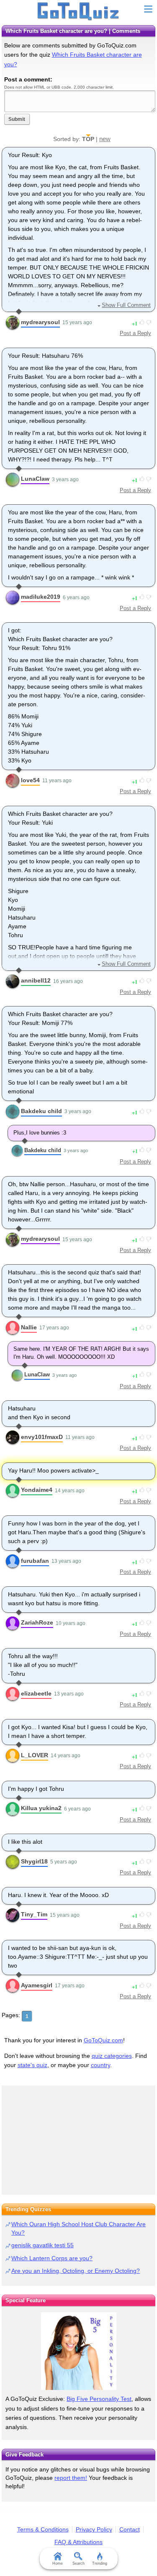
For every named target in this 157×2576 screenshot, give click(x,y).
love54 (30, 780)
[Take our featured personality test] (78, 2351)
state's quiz (32, 2065)
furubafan (35, 1561)
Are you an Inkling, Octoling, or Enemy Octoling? (76, 2271)
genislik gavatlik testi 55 (42, 2245)
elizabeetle (36, 1693)
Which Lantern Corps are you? (52, 2258)
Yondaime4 (37, 1490)
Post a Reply (135, 333)
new (105, 139)
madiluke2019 (41, 597)
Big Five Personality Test (99, 2399)
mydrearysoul (40, 322)
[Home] (78, 12)
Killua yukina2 (41, 1808)
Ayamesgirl (37, 1985)
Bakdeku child (41, 1111)
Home (58, 2563)
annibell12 (36, 980)
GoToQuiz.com (103, 2040)
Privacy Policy (94, 2529)
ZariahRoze (37, 1622)
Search (78, 2563)
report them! (71, 2478)
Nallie (29, 1327)
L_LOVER (35, 1755)
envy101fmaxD (42, 1437)
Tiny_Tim (34, 1914)
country (100, 2065)
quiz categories (112, 2056)
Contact (130, 2529)
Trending (100, 2563)
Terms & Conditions (43, 2529)
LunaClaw (35, 479)
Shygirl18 (34, 1861)
